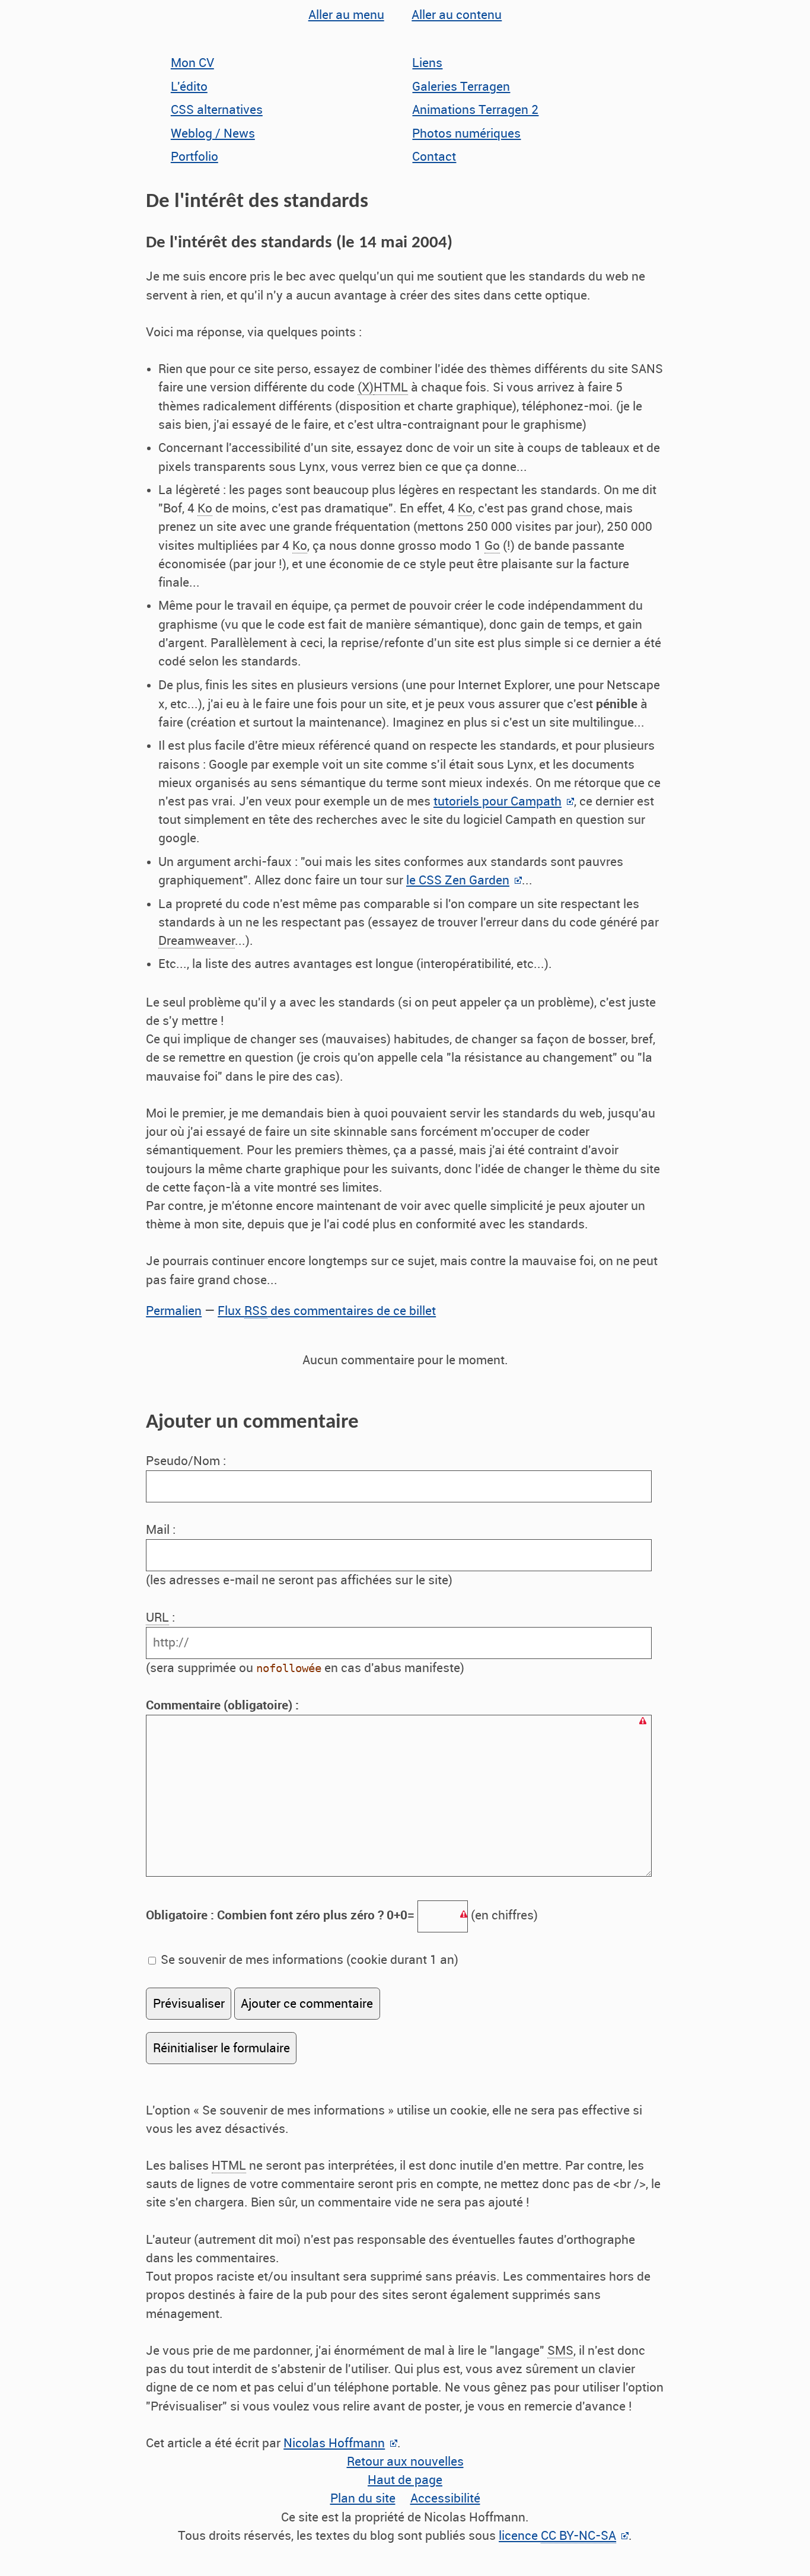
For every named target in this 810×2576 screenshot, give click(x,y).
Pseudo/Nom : (187, 1461)
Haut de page (405, 2480)
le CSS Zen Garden (458, 880)
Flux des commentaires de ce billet (327, 1311)
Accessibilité (445, 2498)
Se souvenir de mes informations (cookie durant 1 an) (308, 1960)
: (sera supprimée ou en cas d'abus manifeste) (305, 1643)
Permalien (174, 1311)
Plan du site (363, 2498)
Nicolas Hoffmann (334, 2443)
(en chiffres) (342, 1915)
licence (557, 2536)
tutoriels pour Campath (498, 801)
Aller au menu (346, 15)
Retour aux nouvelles (405, 2462)
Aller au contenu (457, 15)
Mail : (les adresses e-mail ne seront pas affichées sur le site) (299, 1555)
